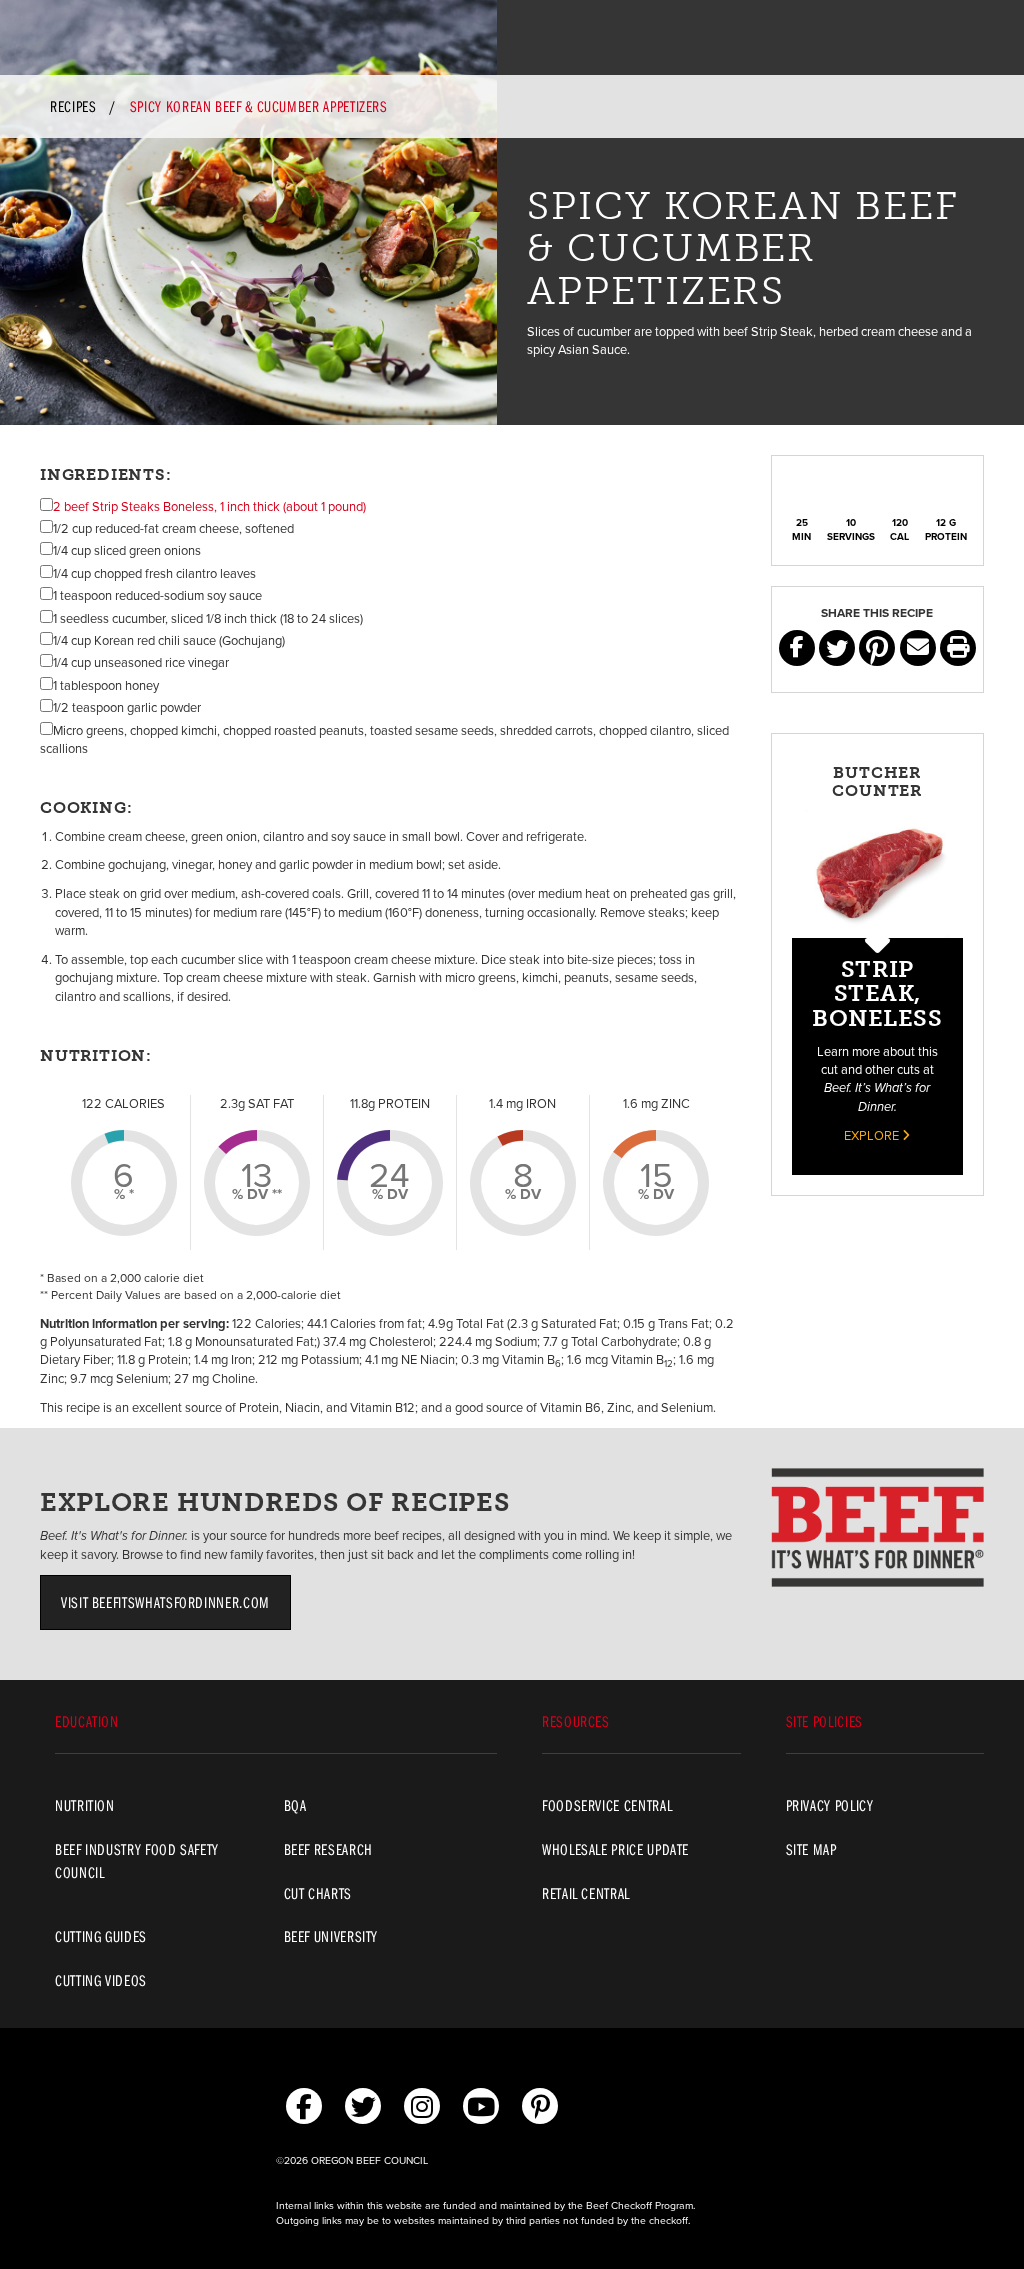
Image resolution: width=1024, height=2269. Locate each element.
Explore (873, 1136)
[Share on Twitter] (837, 648)
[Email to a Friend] (918, 648)
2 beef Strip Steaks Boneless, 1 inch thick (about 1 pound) (209, 507)
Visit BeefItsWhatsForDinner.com (165, 1602)
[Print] (958, 648)
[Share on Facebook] (797, 648)
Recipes (73, 106)
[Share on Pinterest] (877, 648)
